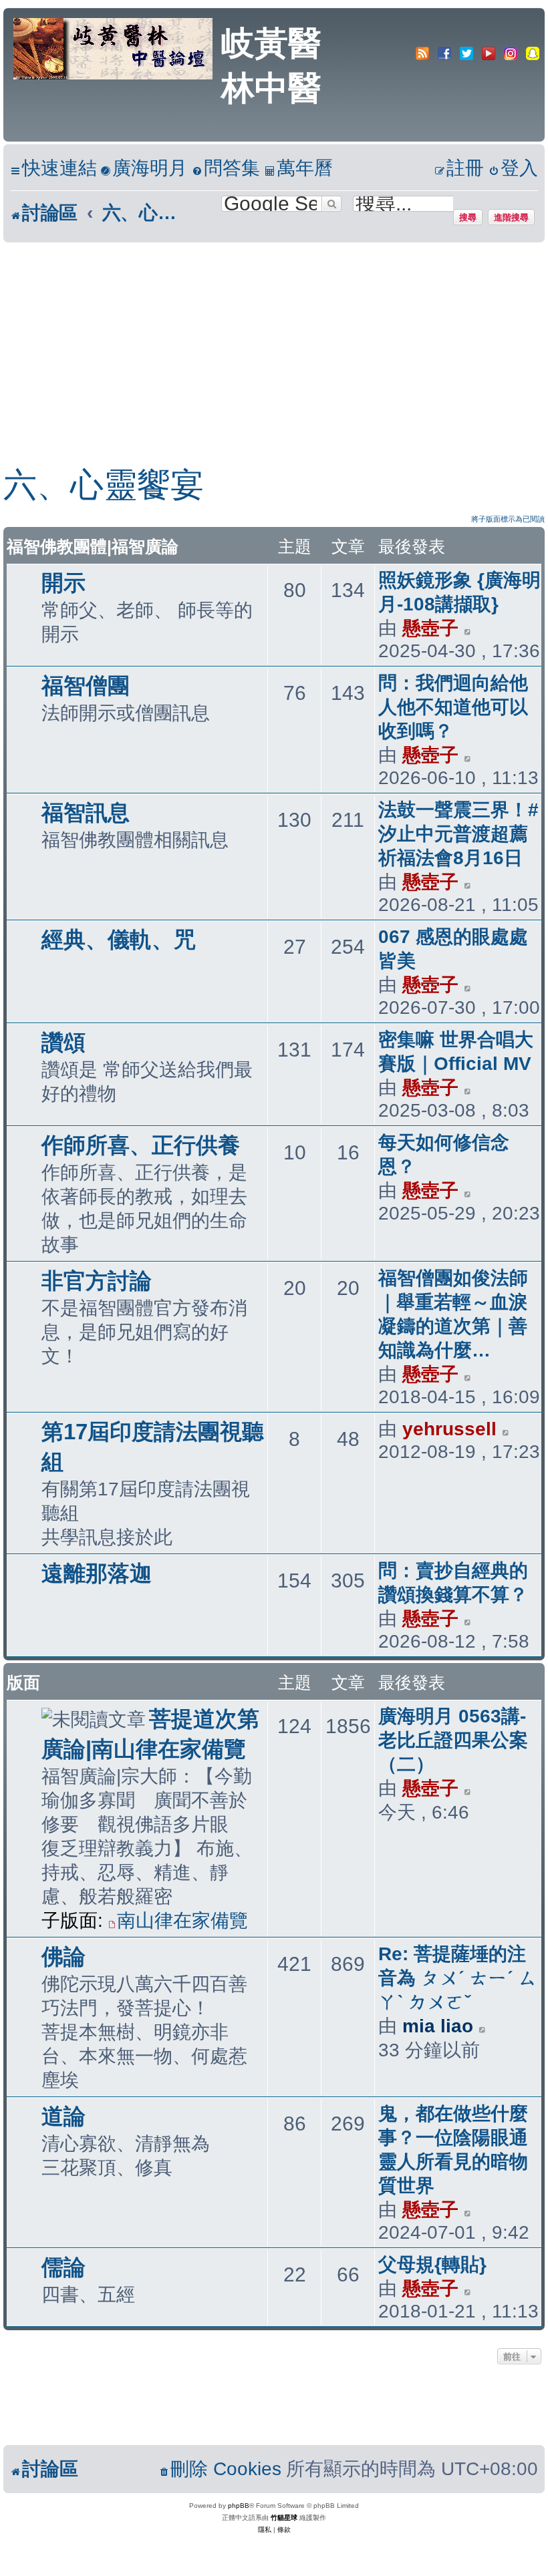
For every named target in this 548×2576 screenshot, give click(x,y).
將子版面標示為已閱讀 (508, 519)
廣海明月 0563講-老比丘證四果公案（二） (453, 1740)
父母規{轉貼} (432, 2264)
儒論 (63, 2267)
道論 (63, 2116)
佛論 (63, 1957)
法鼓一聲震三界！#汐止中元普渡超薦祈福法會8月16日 (458, 834)
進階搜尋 (511, 217)
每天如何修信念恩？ (444, 1154)
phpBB (239, 2506)
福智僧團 (86, 686)
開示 (63, 583)
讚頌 (63, 1042)
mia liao (438, 2026)
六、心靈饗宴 (104, 485)
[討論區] (114, 47)
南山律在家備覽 (182, 1920)
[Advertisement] (274, 343)
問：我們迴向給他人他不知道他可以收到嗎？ (453, 707)
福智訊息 (86, 812)
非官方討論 (97, 1281)
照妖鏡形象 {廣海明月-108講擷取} (459, 592)
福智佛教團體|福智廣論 (93, 546)
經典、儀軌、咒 (119, 939)
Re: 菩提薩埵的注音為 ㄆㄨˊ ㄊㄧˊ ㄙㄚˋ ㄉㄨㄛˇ (458, 1978)
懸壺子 (430, 628)
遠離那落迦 (97, 1573)
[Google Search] (331, 204)
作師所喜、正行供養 (141, 1145)
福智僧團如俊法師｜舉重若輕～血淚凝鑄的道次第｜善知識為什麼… (453, 1314)
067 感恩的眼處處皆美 (453, 949)
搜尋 (468, 217)
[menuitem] (144, 169)
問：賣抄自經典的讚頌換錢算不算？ (453, 1583)
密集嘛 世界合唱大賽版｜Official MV (456, 1052)
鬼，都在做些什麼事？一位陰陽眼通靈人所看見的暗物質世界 (453, 2150)
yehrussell (449, 1429)
